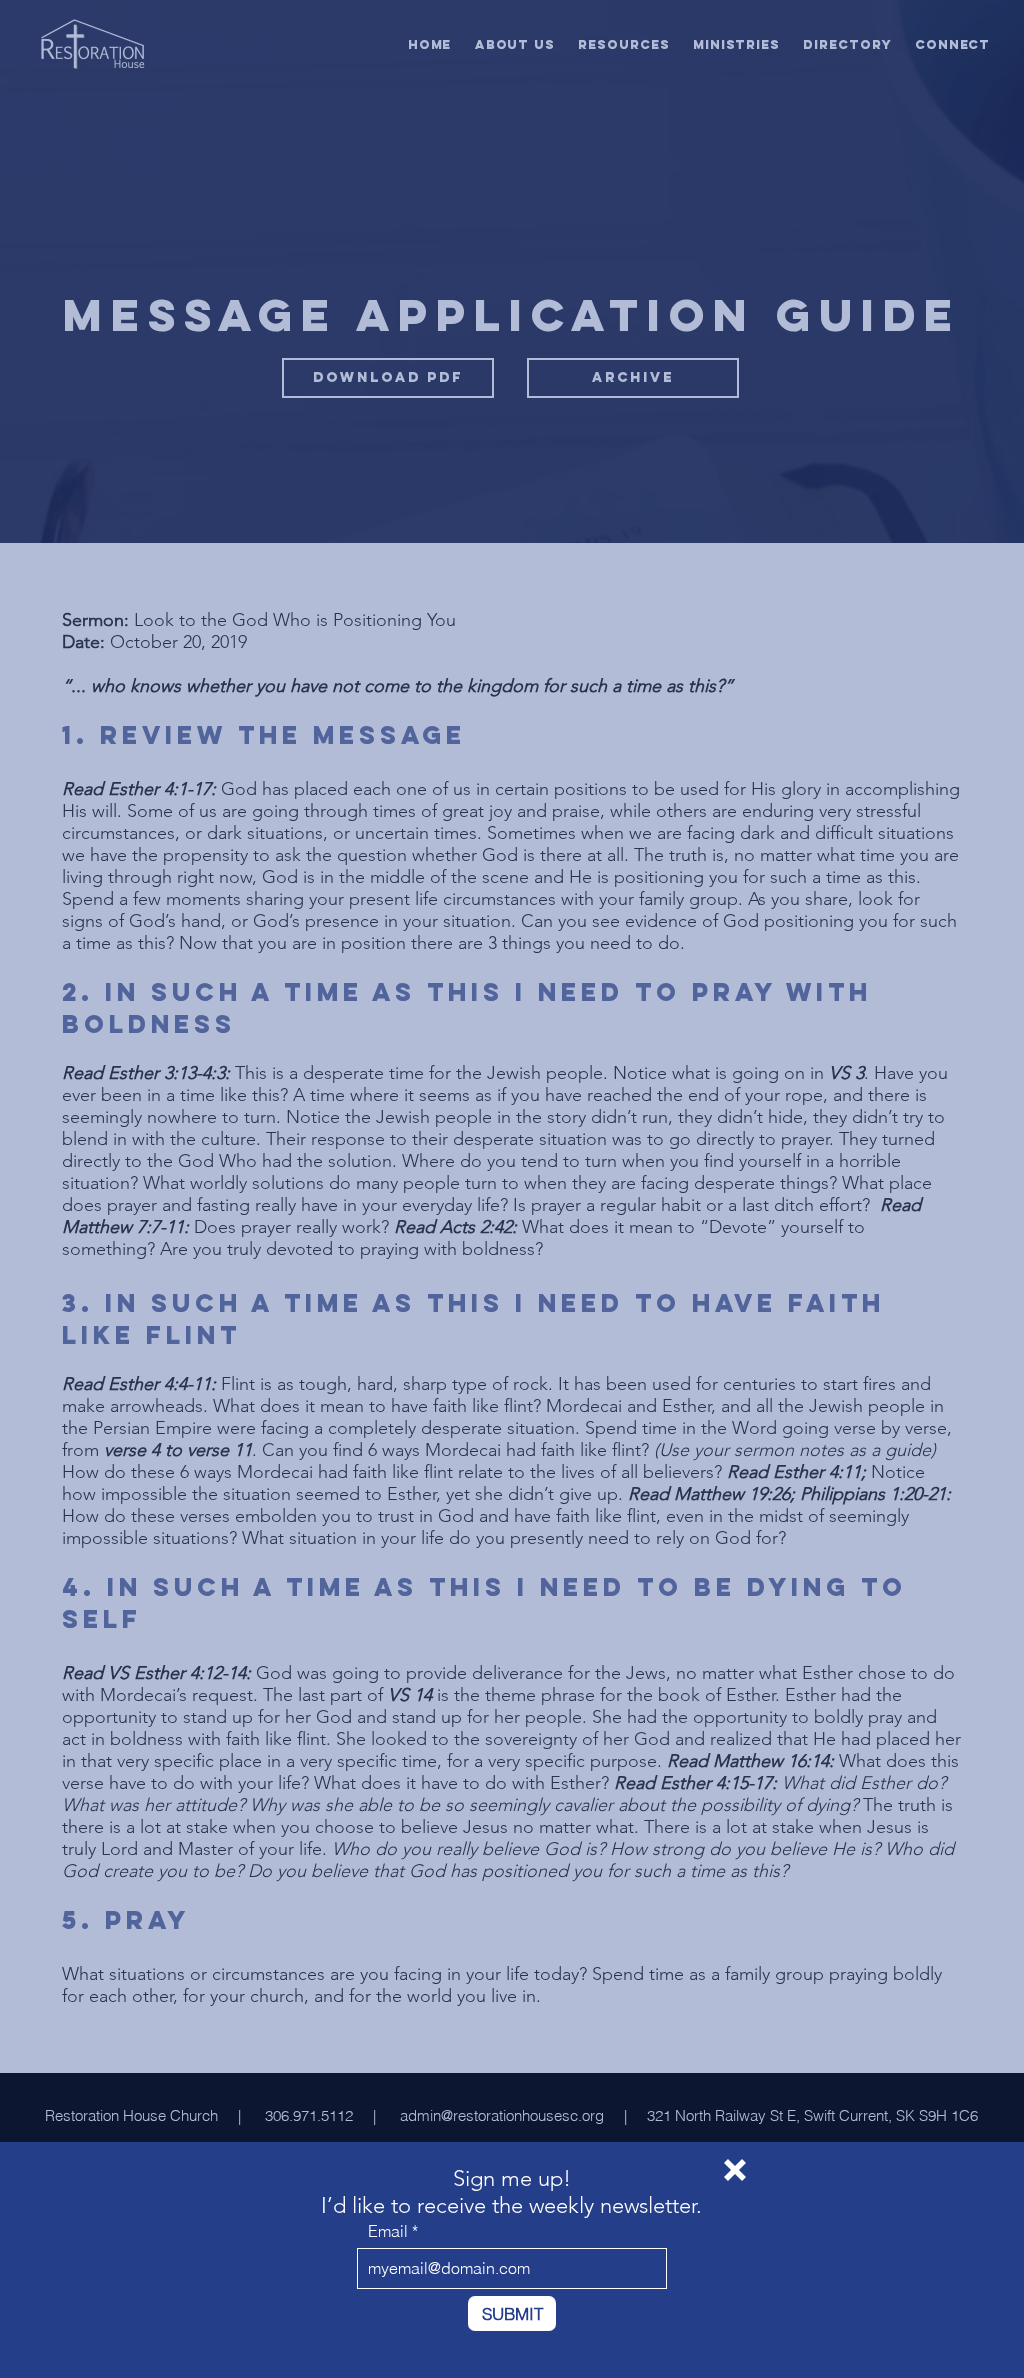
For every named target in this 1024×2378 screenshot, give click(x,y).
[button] (735, 2170)
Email (388, 2231)
